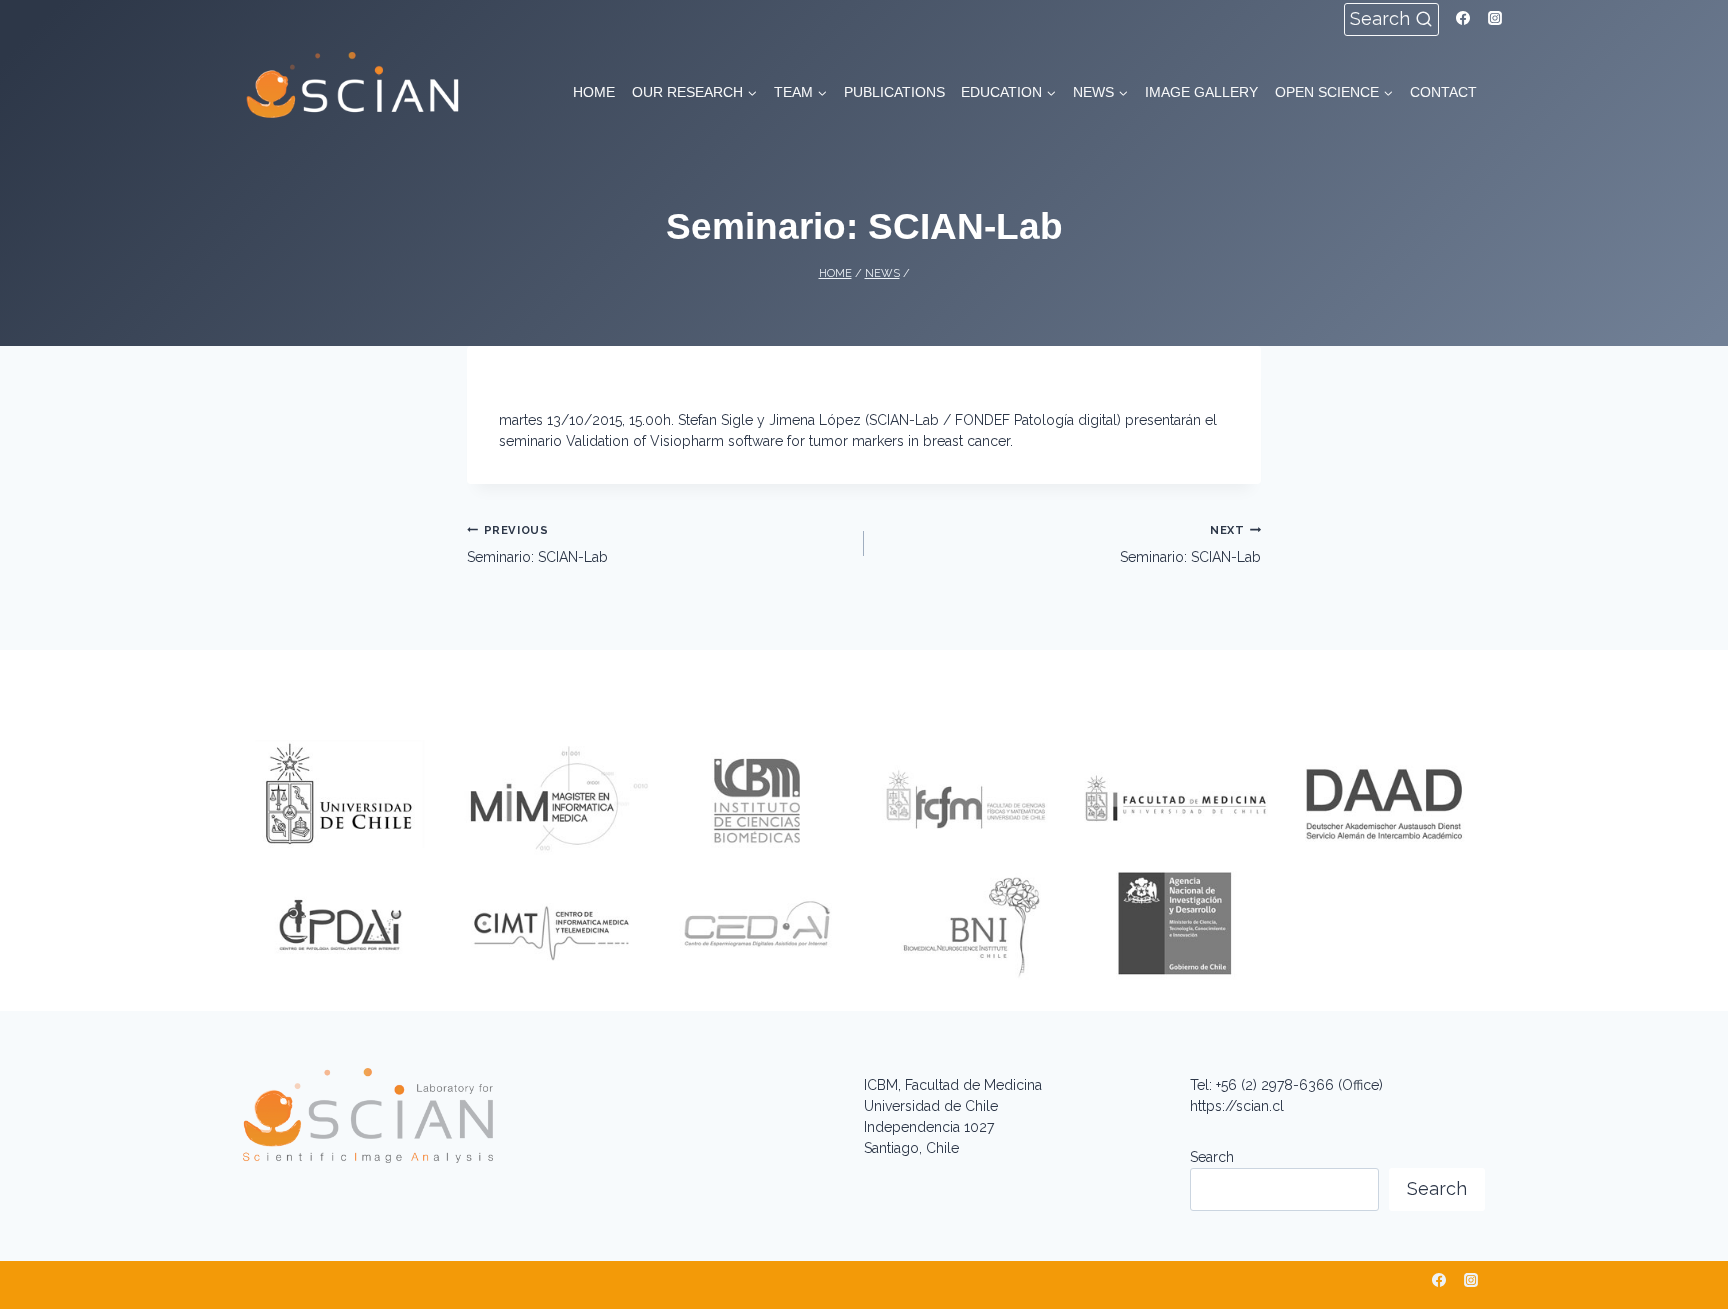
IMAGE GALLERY (1201, 92)
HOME (594, 92)
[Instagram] (1495, 18)
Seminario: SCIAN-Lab (537, 544)
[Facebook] (1463, 18)
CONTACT (1443, 92)
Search (1212, 1157)
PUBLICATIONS (894, 92)
